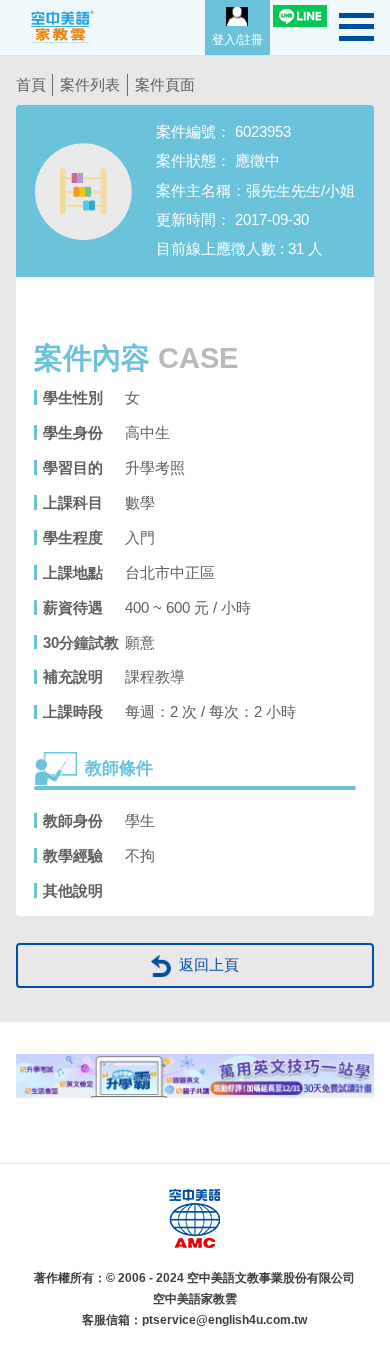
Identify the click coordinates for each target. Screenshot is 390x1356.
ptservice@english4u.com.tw (224, 1320)
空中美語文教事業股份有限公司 (271, 1278)
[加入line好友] (300, 16)
